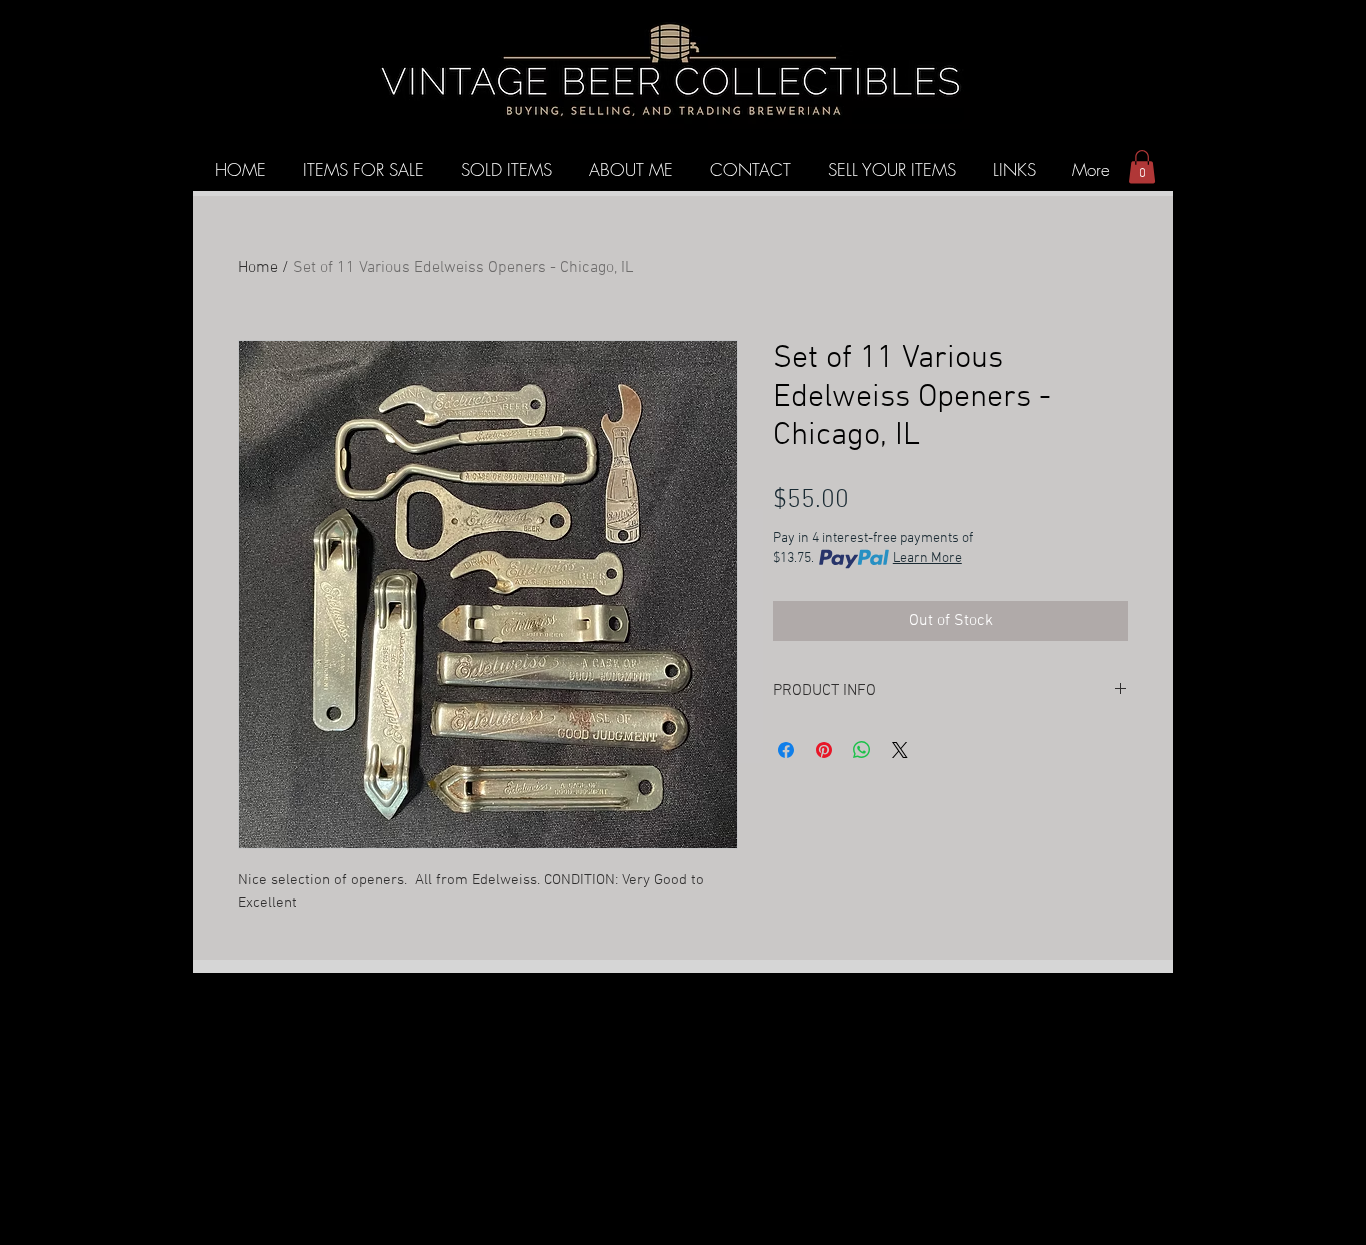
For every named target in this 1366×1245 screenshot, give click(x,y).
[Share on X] (900, 750)
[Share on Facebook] (786, 750)
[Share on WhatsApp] (862, 750)
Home (258, 268)
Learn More (927, 558)
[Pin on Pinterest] (824, 750)
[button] (1142, 166)
